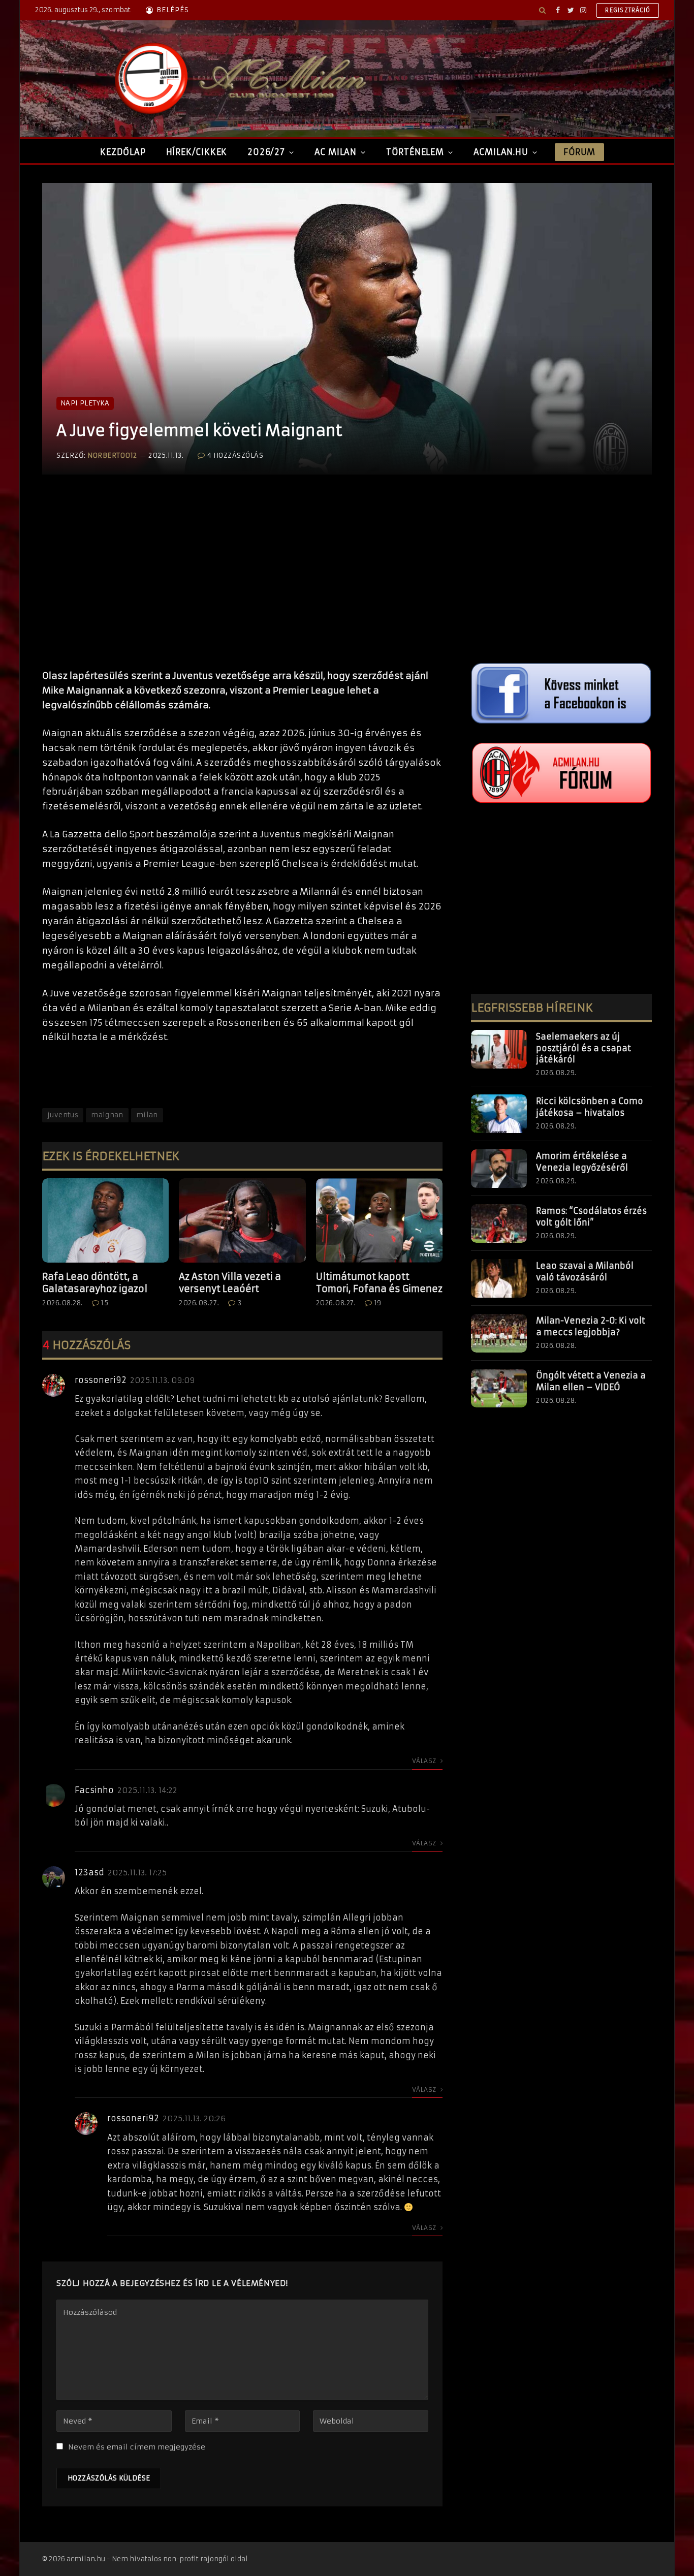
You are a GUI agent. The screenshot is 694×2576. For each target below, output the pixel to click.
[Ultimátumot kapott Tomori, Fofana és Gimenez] (379, 1220)
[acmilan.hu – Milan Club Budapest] (238, 79)
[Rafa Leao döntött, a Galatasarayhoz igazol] (105, 1220)
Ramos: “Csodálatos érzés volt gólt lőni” (591, 1217)
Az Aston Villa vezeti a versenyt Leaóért (230, 1283)
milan (147, 1115)
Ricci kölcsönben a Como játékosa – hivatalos (590, 1107)
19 (378, 1303)
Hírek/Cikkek (197, 152)
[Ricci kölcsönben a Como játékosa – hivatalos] (499, 1114)
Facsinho (94, 1790)
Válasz (425, 1761)
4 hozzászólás (235, 455)
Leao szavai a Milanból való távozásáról (585, 1271)
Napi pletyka (85, 403)
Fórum (579, 152)
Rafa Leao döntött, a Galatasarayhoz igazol (95, 1283)
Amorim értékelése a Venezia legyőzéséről (582, 1162)
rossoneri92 (101, 1380)
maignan (107, 1115)
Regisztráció (628, 10)
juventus (63, 1115)
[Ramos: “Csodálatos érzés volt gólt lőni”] (499, 1223)
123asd (89, 1872)
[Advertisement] (242, 582)
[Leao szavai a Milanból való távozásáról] (499, 1278)
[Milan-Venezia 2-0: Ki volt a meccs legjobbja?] (499, 1333)
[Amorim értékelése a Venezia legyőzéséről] (499, 1169)
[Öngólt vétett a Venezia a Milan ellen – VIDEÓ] (499, 1388)
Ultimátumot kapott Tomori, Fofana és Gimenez (379, 1283)
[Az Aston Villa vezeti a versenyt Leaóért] (242, 1220)
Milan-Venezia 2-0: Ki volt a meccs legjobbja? (591, 1326)
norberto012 (112, 455)
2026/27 (266, 152)
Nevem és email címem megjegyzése (137, 2447)
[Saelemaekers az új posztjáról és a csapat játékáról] (499, 1049)
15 (105, 1303)
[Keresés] (542, 10)
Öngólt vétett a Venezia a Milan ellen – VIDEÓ (591, 1381)
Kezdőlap (123, 152)
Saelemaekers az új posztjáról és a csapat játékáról (583, 1048)
